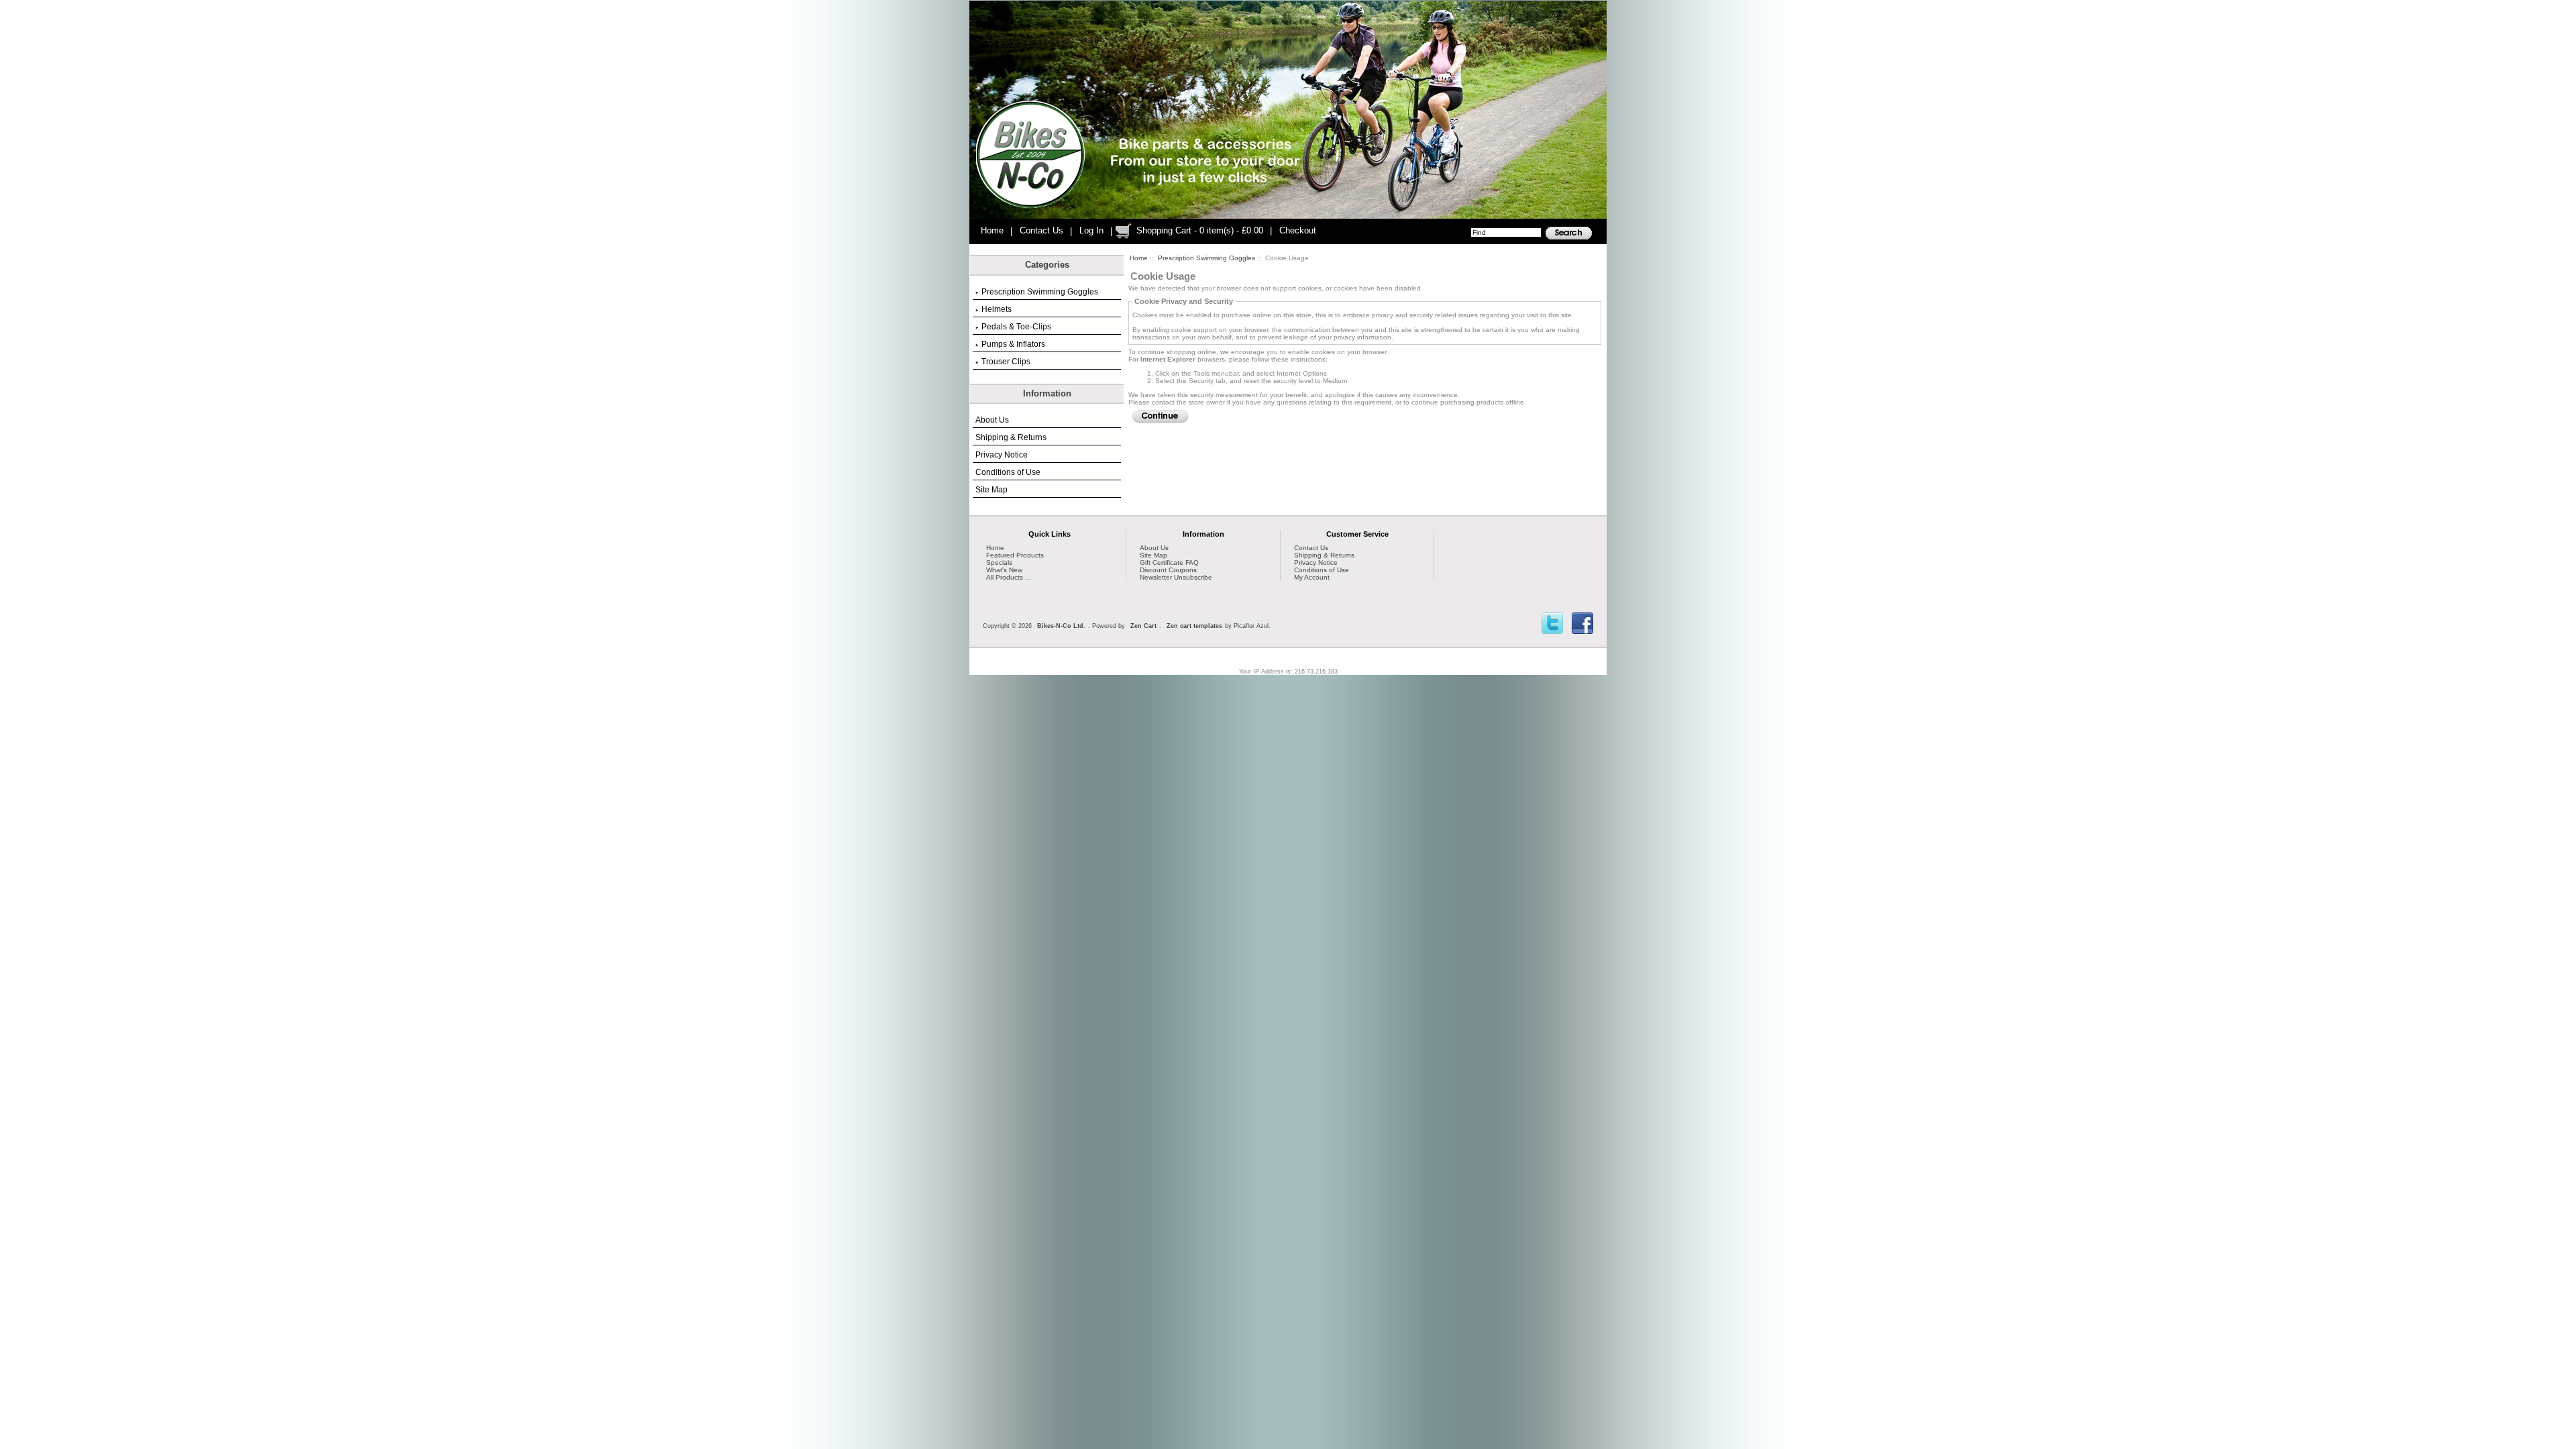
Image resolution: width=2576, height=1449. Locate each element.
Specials (999, 562)
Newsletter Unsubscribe (1176, 577)
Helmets (997, 309)
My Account (1312, 577)
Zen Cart (1143, 626)
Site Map (991, 490)
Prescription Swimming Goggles (1206, 258)
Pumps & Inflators (1013, 344)
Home (992, 230)
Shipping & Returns (1011, 437)
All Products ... (1009, 577)
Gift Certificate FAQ (1169, 562)
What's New (1004, 570)
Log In (1091, 230)
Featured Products (1015, 555)
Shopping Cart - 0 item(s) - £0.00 (1200, 230)
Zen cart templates (1194, 626)
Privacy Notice (1002, 455)
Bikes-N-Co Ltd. (1061, 626)
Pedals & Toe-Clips (1016, 327)
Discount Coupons (1168, 570)
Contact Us (1041, 230)
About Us (992, 420)
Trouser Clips (1006, 362)
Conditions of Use (1008, 472)
